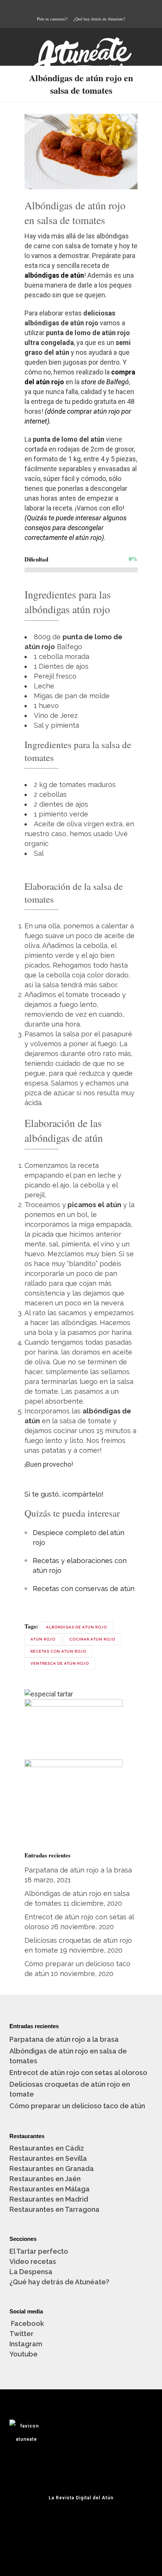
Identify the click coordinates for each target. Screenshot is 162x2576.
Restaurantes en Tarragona (54, 2209)
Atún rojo (43, 1639)
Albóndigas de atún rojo (76, 1627)
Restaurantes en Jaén (45, 2179)
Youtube (24, 2354)
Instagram (26, 2344)
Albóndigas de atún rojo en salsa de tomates (68, 2056)
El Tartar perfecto (39, 2251)
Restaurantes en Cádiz (47, 2148)
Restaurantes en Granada (52, 2169)
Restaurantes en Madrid (49, 2199)
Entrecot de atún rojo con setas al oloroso (78, 2073)
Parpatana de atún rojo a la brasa (78, 1870)
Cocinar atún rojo (92, 1639)
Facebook (27, 2323)
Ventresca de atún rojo (60, 1663)
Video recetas (33, 2261)
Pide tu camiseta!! (52, 19)
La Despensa (31, 2272)
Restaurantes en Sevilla (48, 2158)
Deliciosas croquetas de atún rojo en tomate (70, 2089)
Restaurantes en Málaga (50, 2189)
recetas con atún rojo (58, 1651)
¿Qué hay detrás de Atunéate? (99, 19)
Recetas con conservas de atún (84, 1589)
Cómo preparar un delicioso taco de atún (77, 2106)
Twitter (21, 2334)
